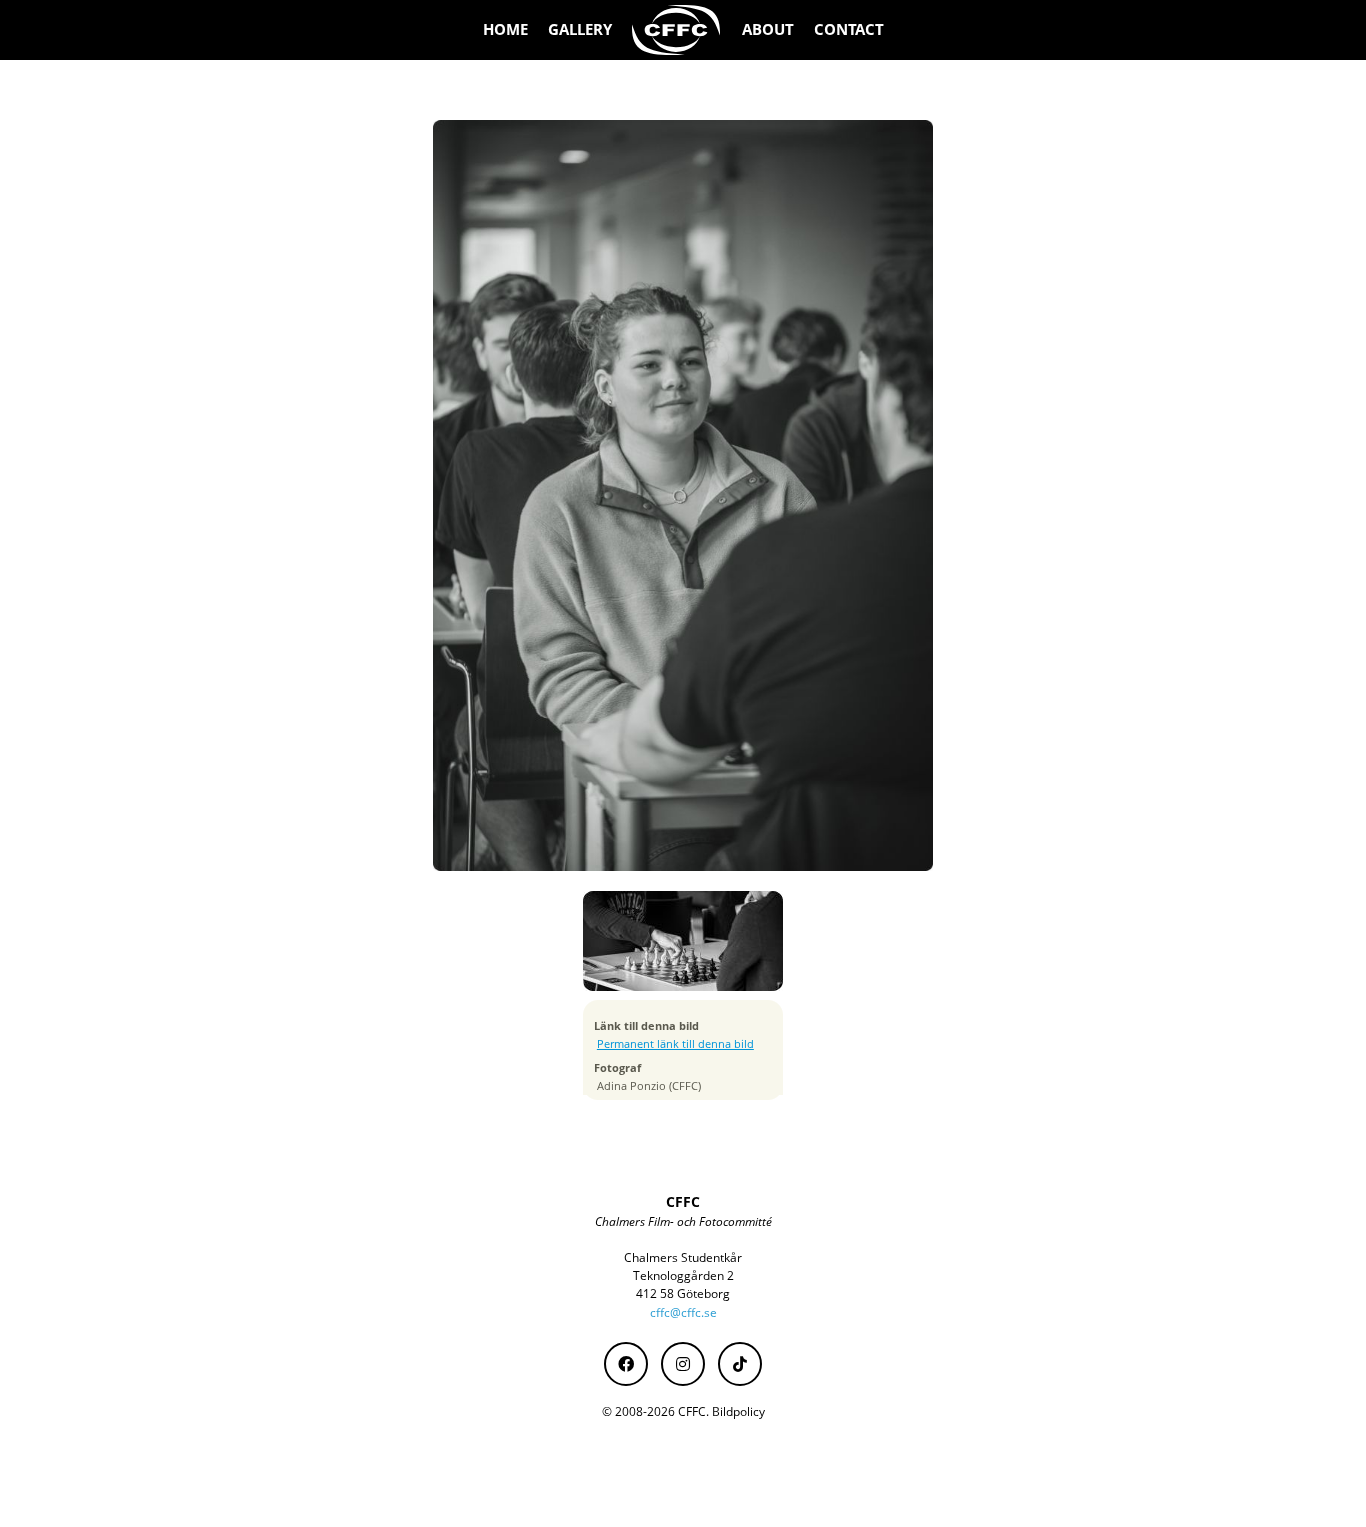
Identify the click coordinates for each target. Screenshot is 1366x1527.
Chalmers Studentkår (683, 1257)
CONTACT (849, 29)
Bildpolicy (738, 1411)
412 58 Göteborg (683, 1293)
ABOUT (768, 29)
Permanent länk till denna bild (675, 1044)
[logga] (677, 30)
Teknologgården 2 (683, 1275)
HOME (505, 29)
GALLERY (580, 29)
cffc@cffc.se (683, 1312)
